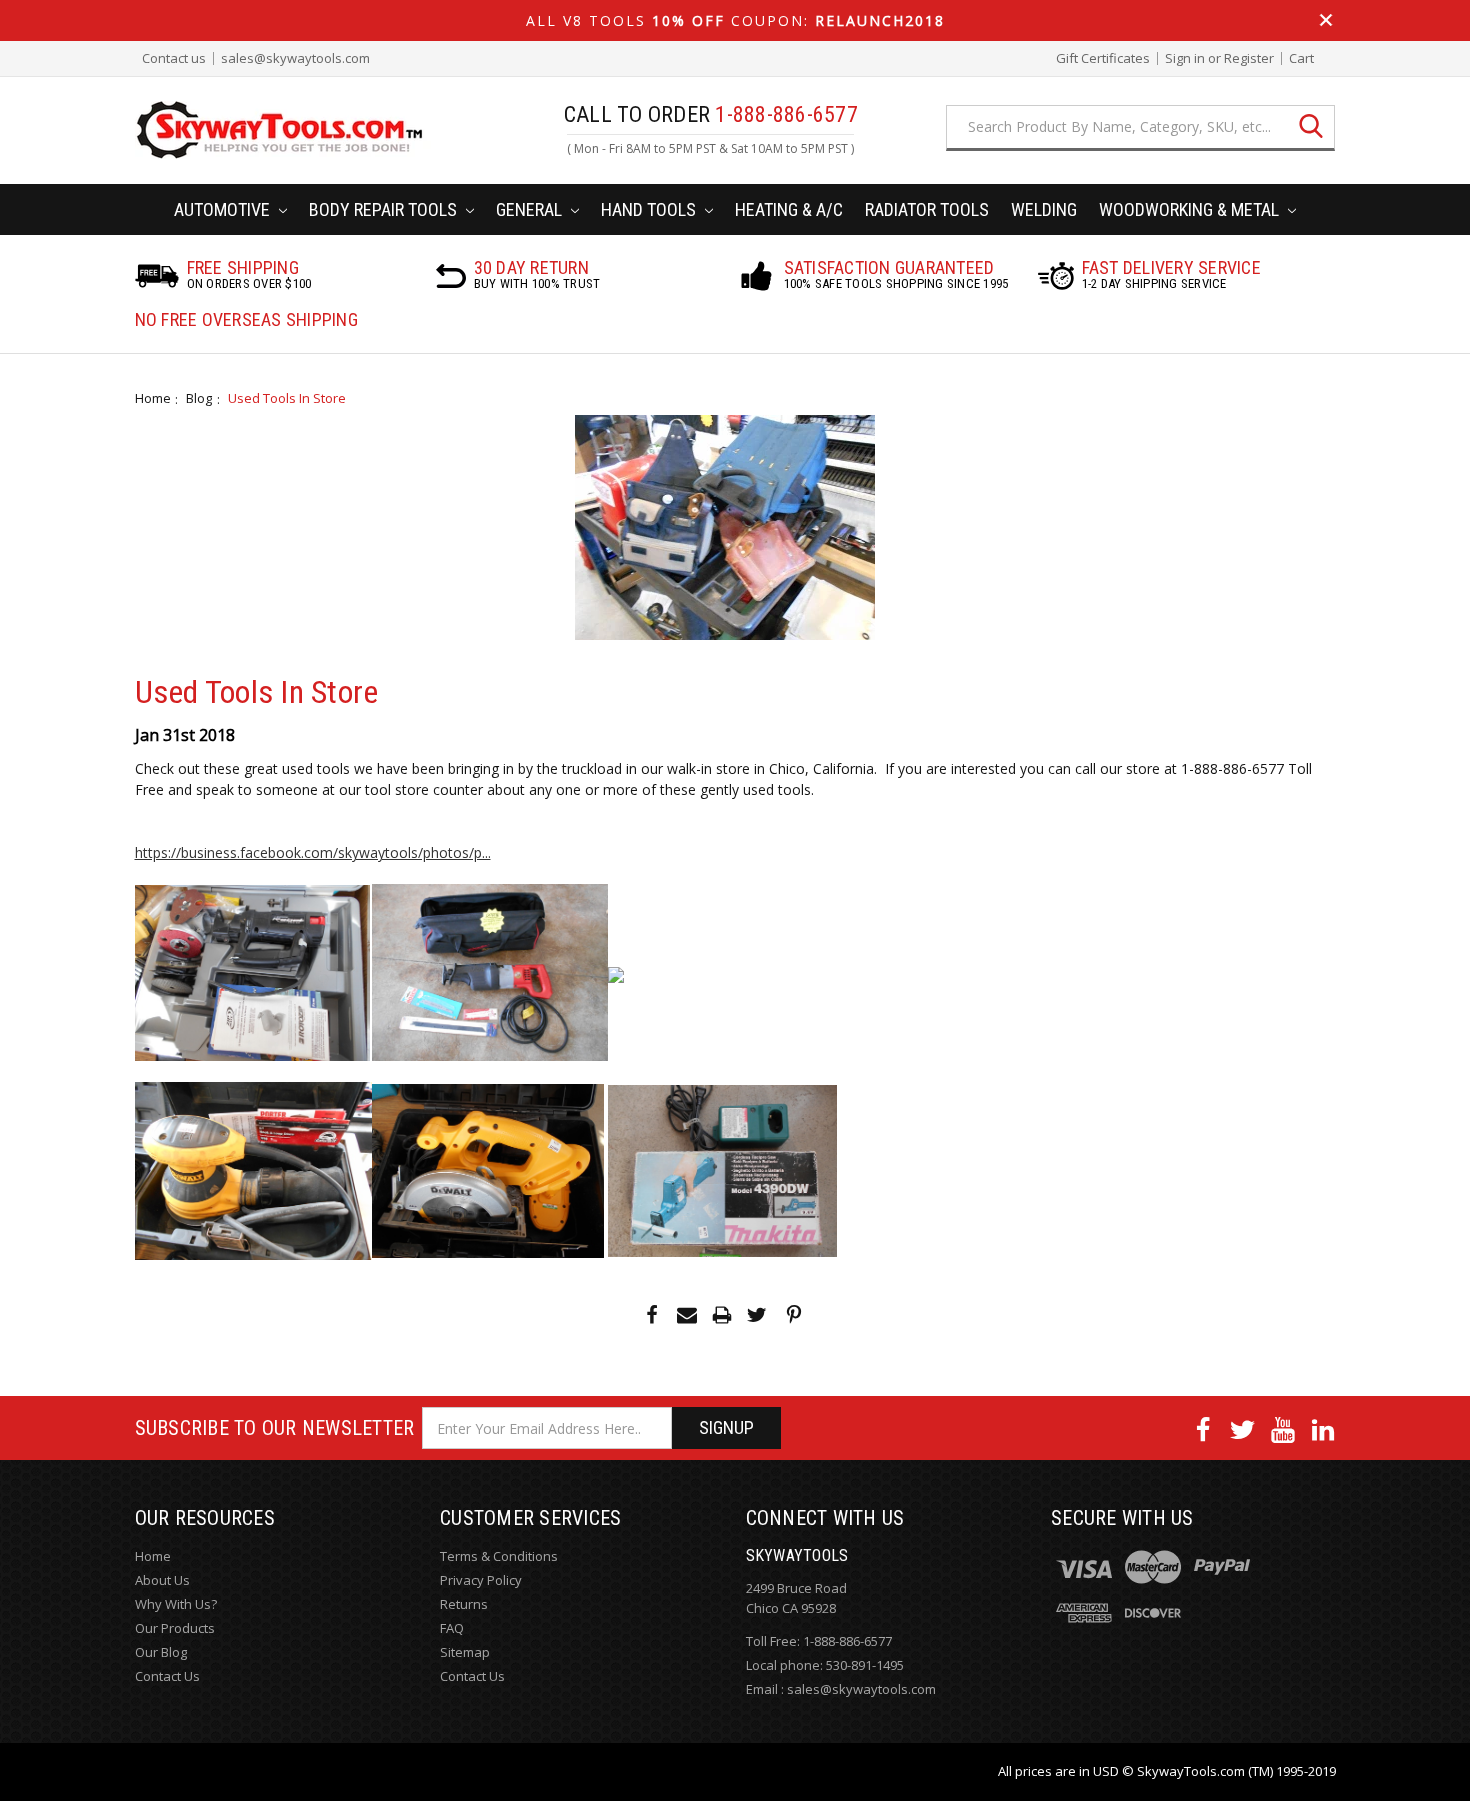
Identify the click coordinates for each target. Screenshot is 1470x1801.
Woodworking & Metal (1191, 209)
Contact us (174, 58)
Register (1249, 58)
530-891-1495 (865, 1665)
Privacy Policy (481, 1580)
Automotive (224, 209)
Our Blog (161, 1652)
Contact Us (167, 1676)
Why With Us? (176, 1604)
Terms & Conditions (499, 1556)
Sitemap (465, 1652)
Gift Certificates (1103, 58)
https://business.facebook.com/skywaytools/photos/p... (313, 852)
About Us (162, 1580)
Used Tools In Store (287, 398)
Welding (1044, 209)
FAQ (452, 1628)
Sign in (1185, 58)
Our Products (175, 1628)
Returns (464, 1604)
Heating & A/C (789, 209)
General (531, 209)
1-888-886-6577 (847, 1641)
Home (153, 398)
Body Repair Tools (385, 209)
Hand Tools (650, 209)
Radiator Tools (927, 209)
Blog (199, 398)
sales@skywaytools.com (295, 58)
